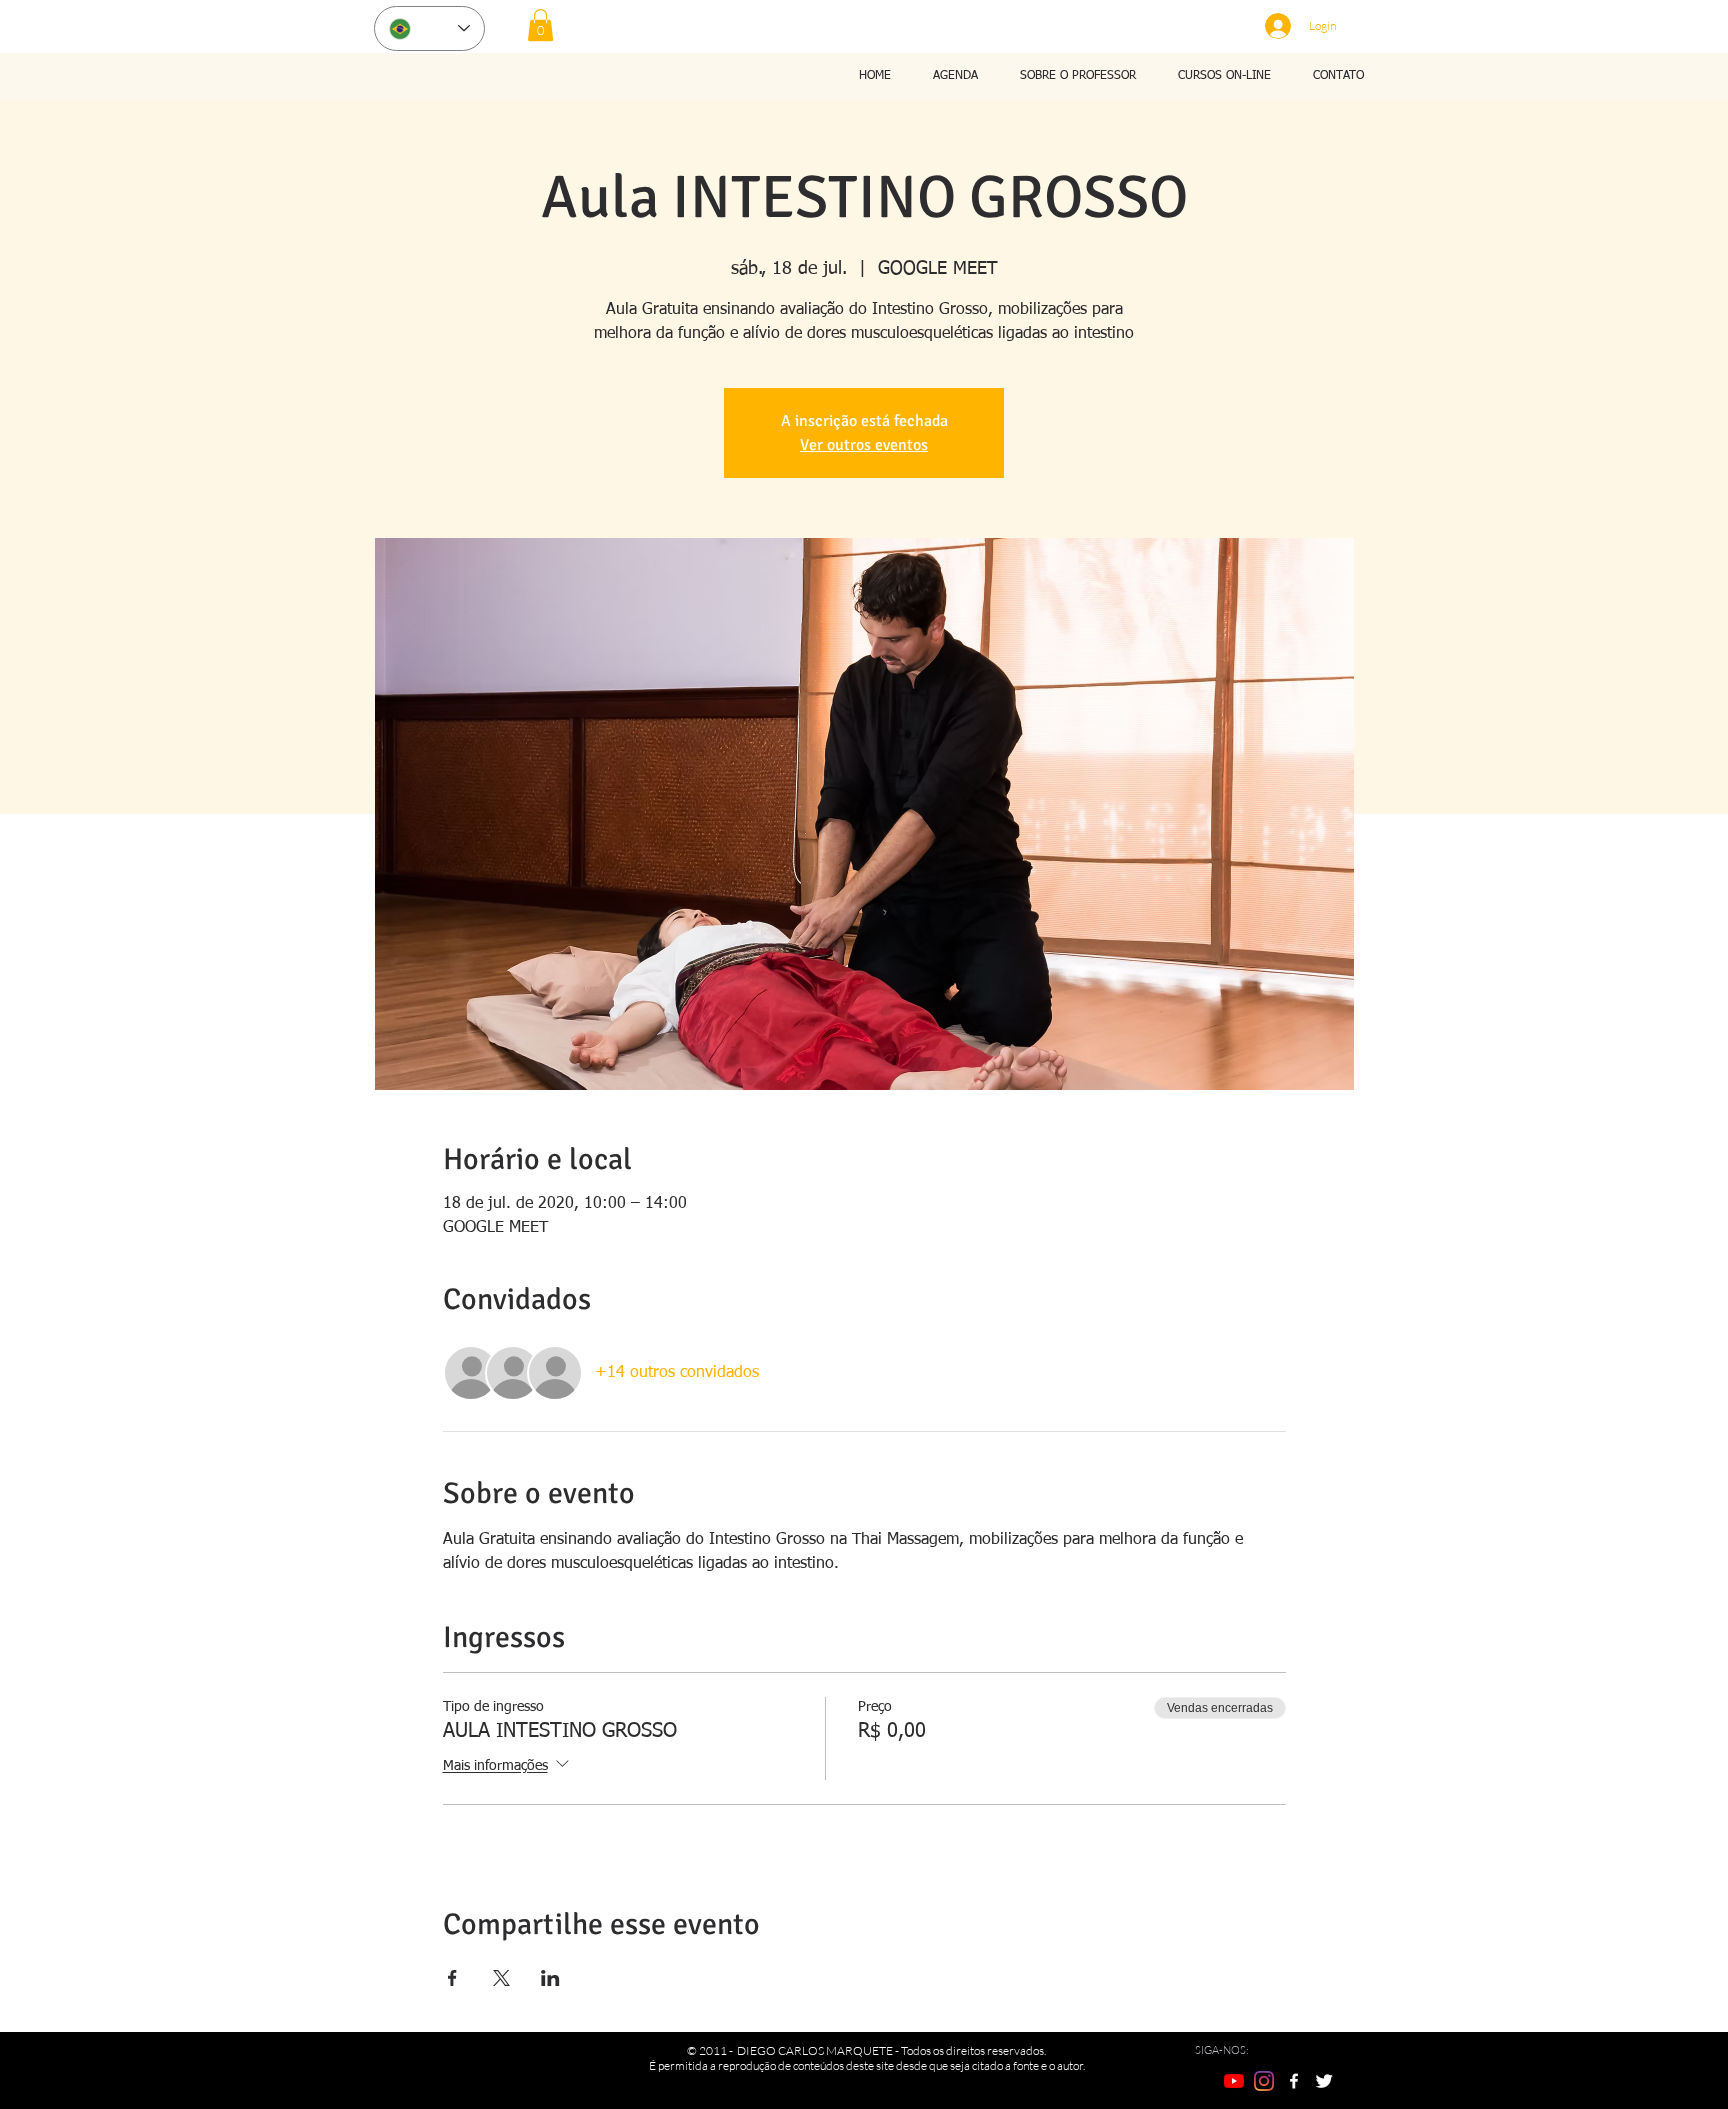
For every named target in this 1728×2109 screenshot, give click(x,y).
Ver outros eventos (864, 445)
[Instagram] (1264, 2081)
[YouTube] (1234, 2081)
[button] (540, 25)
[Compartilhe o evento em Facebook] (452, 1978)
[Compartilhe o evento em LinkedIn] (550, 1978)
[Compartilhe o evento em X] (501, 1978)
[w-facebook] (1294, 2081)
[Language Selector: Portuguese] (429, 28)
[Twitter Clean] (1324, 2081)
